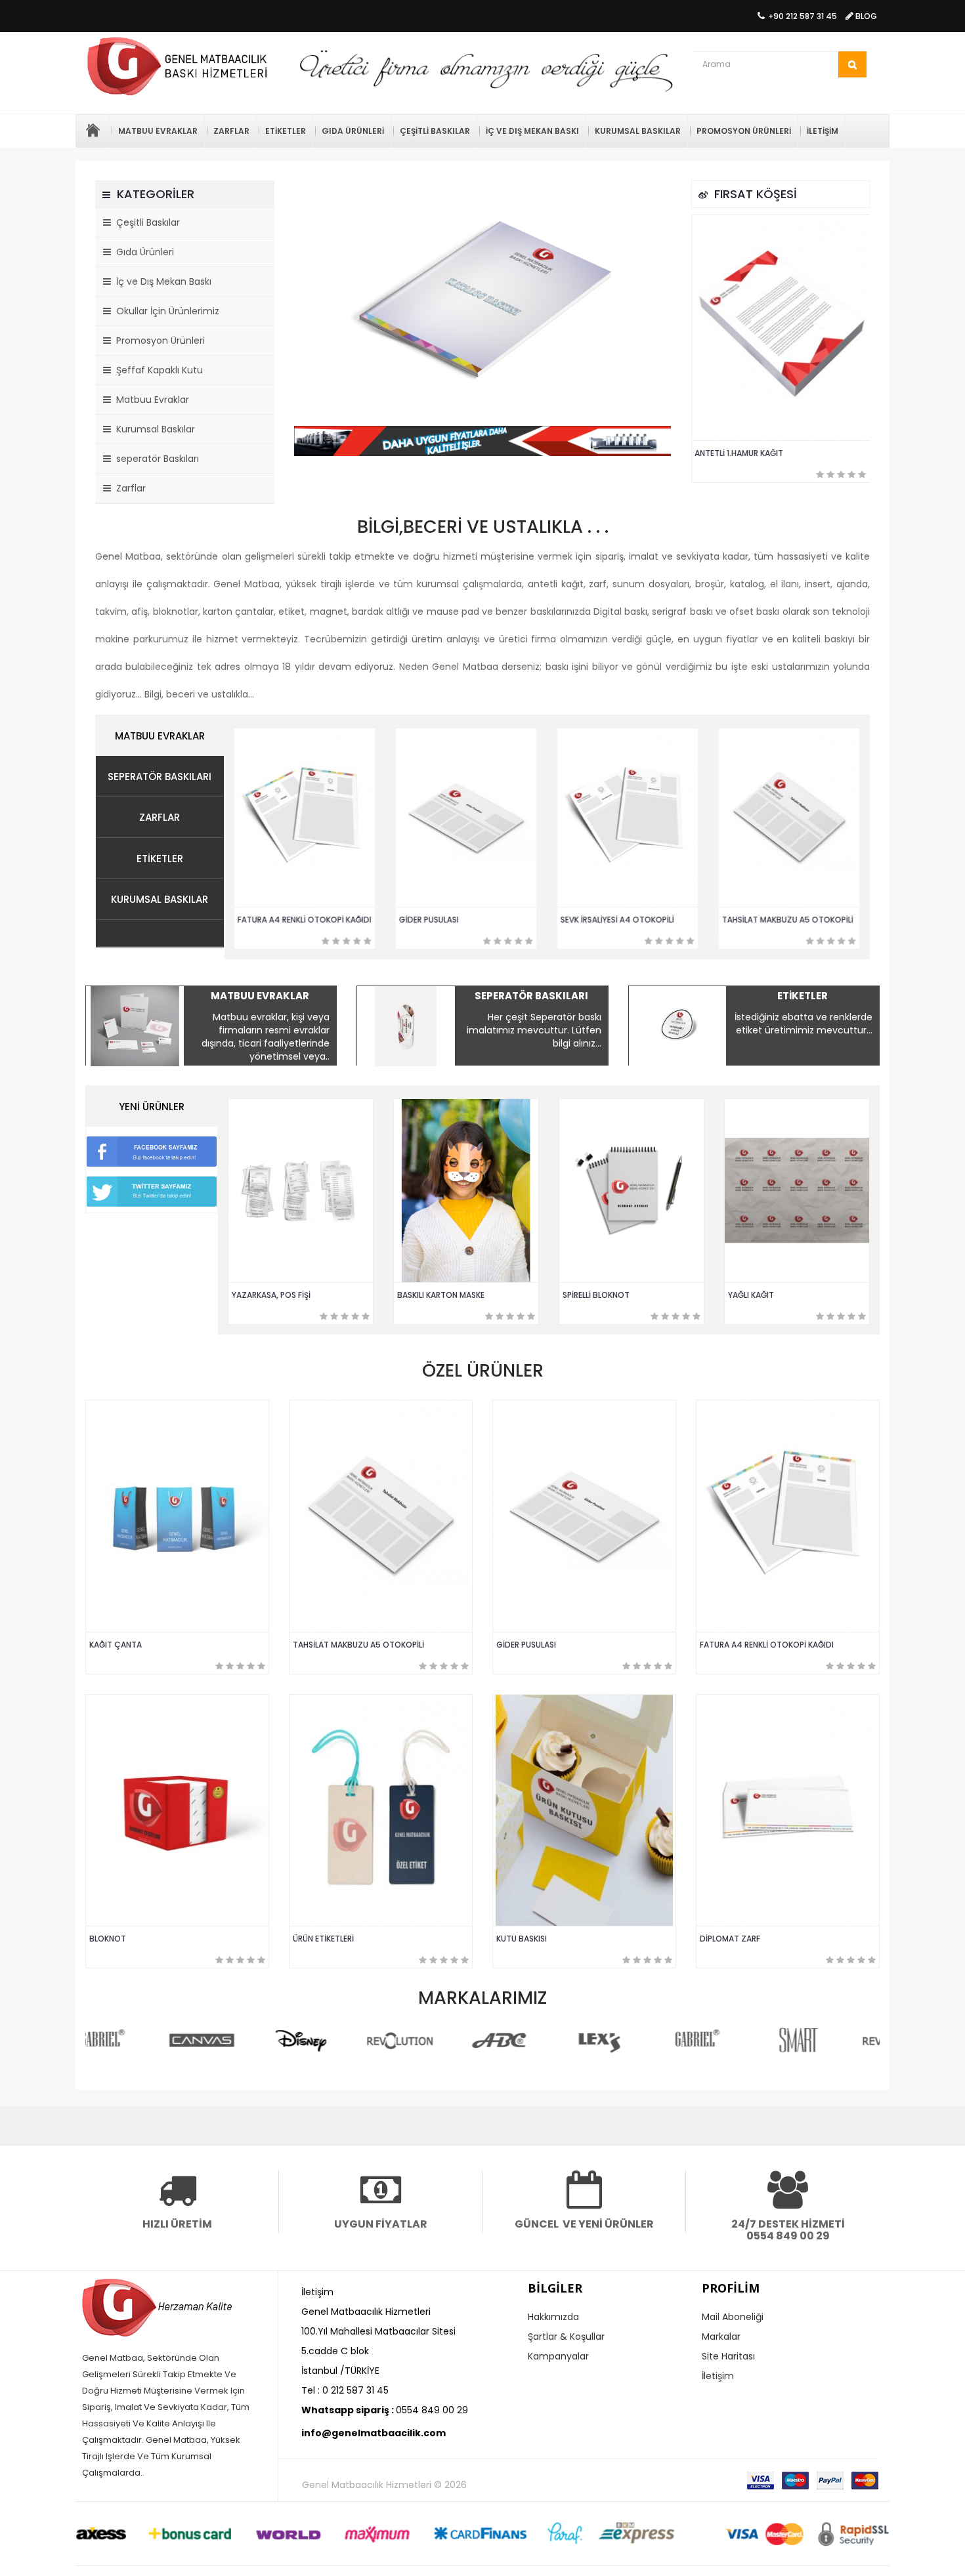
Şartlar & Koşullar (566, 2337)
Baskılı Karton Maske (441, 1295)
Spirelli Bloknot (596, 1295)
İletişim (823, 131)
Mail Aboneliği (733, 2317)
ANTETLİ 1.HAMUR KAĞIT (740, 453)
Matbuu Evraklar (158, 131)
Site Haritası (728, 2356)
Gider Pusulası (430, 920)
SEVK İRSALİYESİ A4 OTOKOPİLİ (618, 920)
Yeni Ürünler (152, 1107)
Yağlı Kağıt (751, 1295)
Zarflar (231, 131)
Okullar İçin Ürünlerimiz (165, 311)
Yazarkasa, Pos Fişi (271, 1295)
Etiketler (286, 131)
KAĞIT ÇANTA (116, 1645)
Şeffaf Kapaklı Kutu (157, 370)
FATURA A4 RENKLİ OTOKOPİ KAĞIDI (305, 920)
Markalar (721, 2337)
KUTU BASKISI (522, 1939)
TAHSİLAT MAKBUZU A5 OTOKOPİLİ (788, 920)
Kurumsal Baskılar (638, 131)
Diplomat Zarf (730, 1939)
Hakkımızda (553, 2317)
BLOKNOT (108, 1939)
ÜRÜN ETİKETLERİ (323, 1939)
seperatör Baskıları (155, 459)
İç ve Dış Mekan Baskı (532, 131)
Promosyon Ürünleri (744, 131)
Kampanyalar (558, 2356)
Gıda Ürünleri (353, 131)
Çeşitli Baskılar (435, 131)
